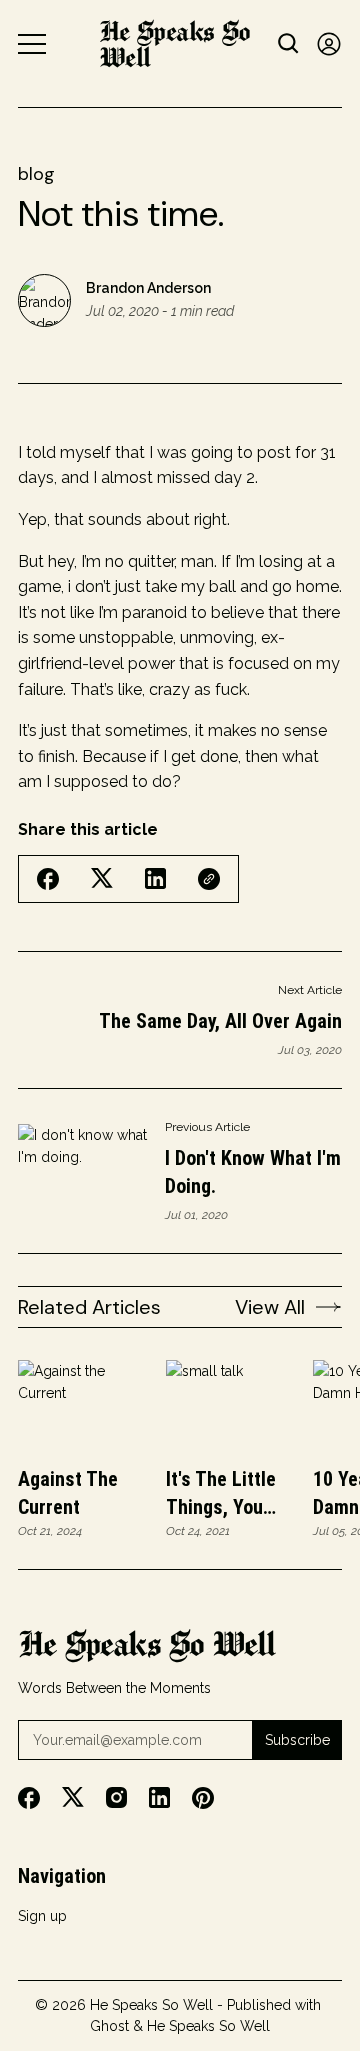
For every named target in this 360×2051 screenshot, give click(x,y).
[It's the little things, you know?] (231, 1407)
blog (36, 174)
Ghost (109, 2026)
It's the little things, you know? (221, 1494)
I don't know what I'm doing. (253, 1172)
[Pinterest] (203, 1798)
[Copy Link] (209, 879)
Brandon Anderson (148, 288)
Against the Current (68, 1493)
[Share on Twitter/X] (102, 878)
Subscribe (297, 1740)
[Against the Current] (83, 1407)
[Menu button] (32, 44)
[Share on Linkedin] (155, 878)
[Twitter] (73, 1797)
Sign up (42, 1916)
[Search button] (289, 43)
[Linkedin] (159, 1797)
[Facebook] (29, 1798)
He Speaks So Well (151, 2005)
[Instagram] (116, 1797)
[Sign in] (329, 43)
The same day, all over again (220, 1021)
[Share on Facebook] (48, 879)
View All (270, 1307)
